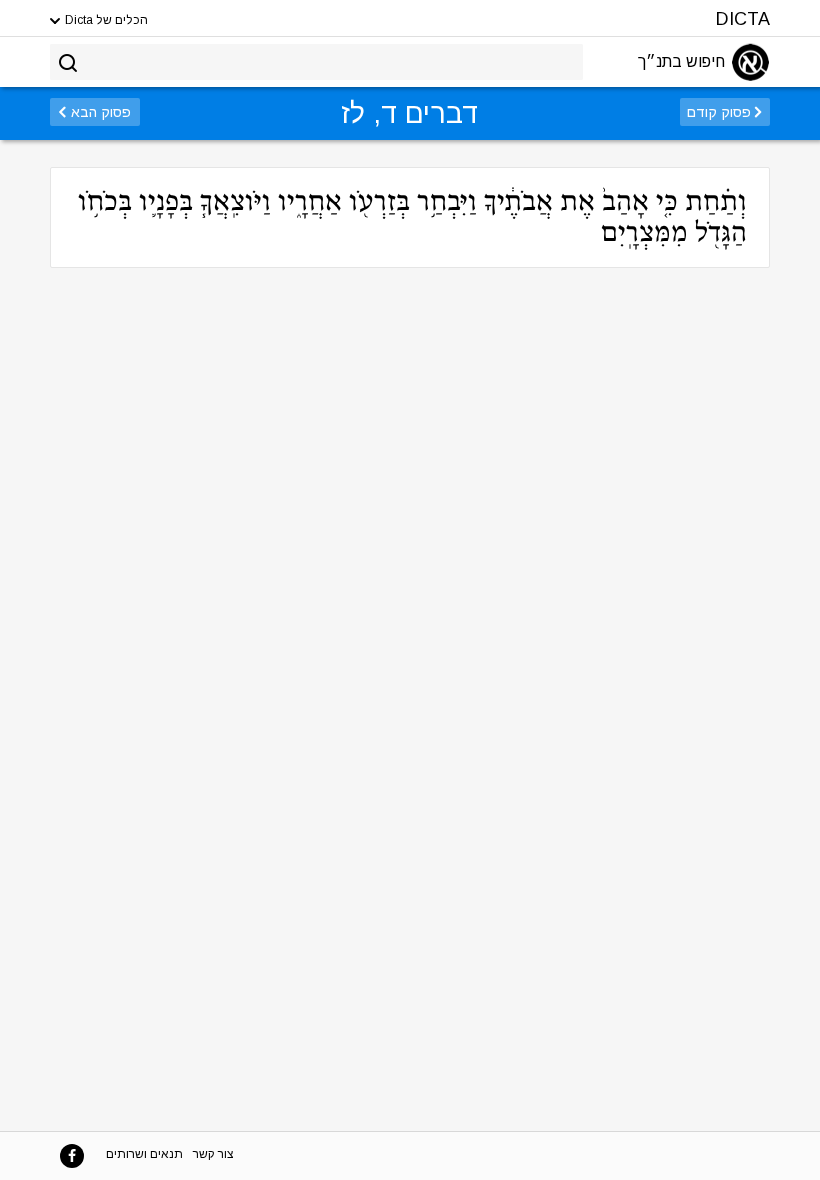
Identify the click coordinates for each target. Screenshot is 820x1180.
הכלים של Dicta (105, 20)
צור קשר (213, 1154)
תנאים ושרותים (144, 1154)
